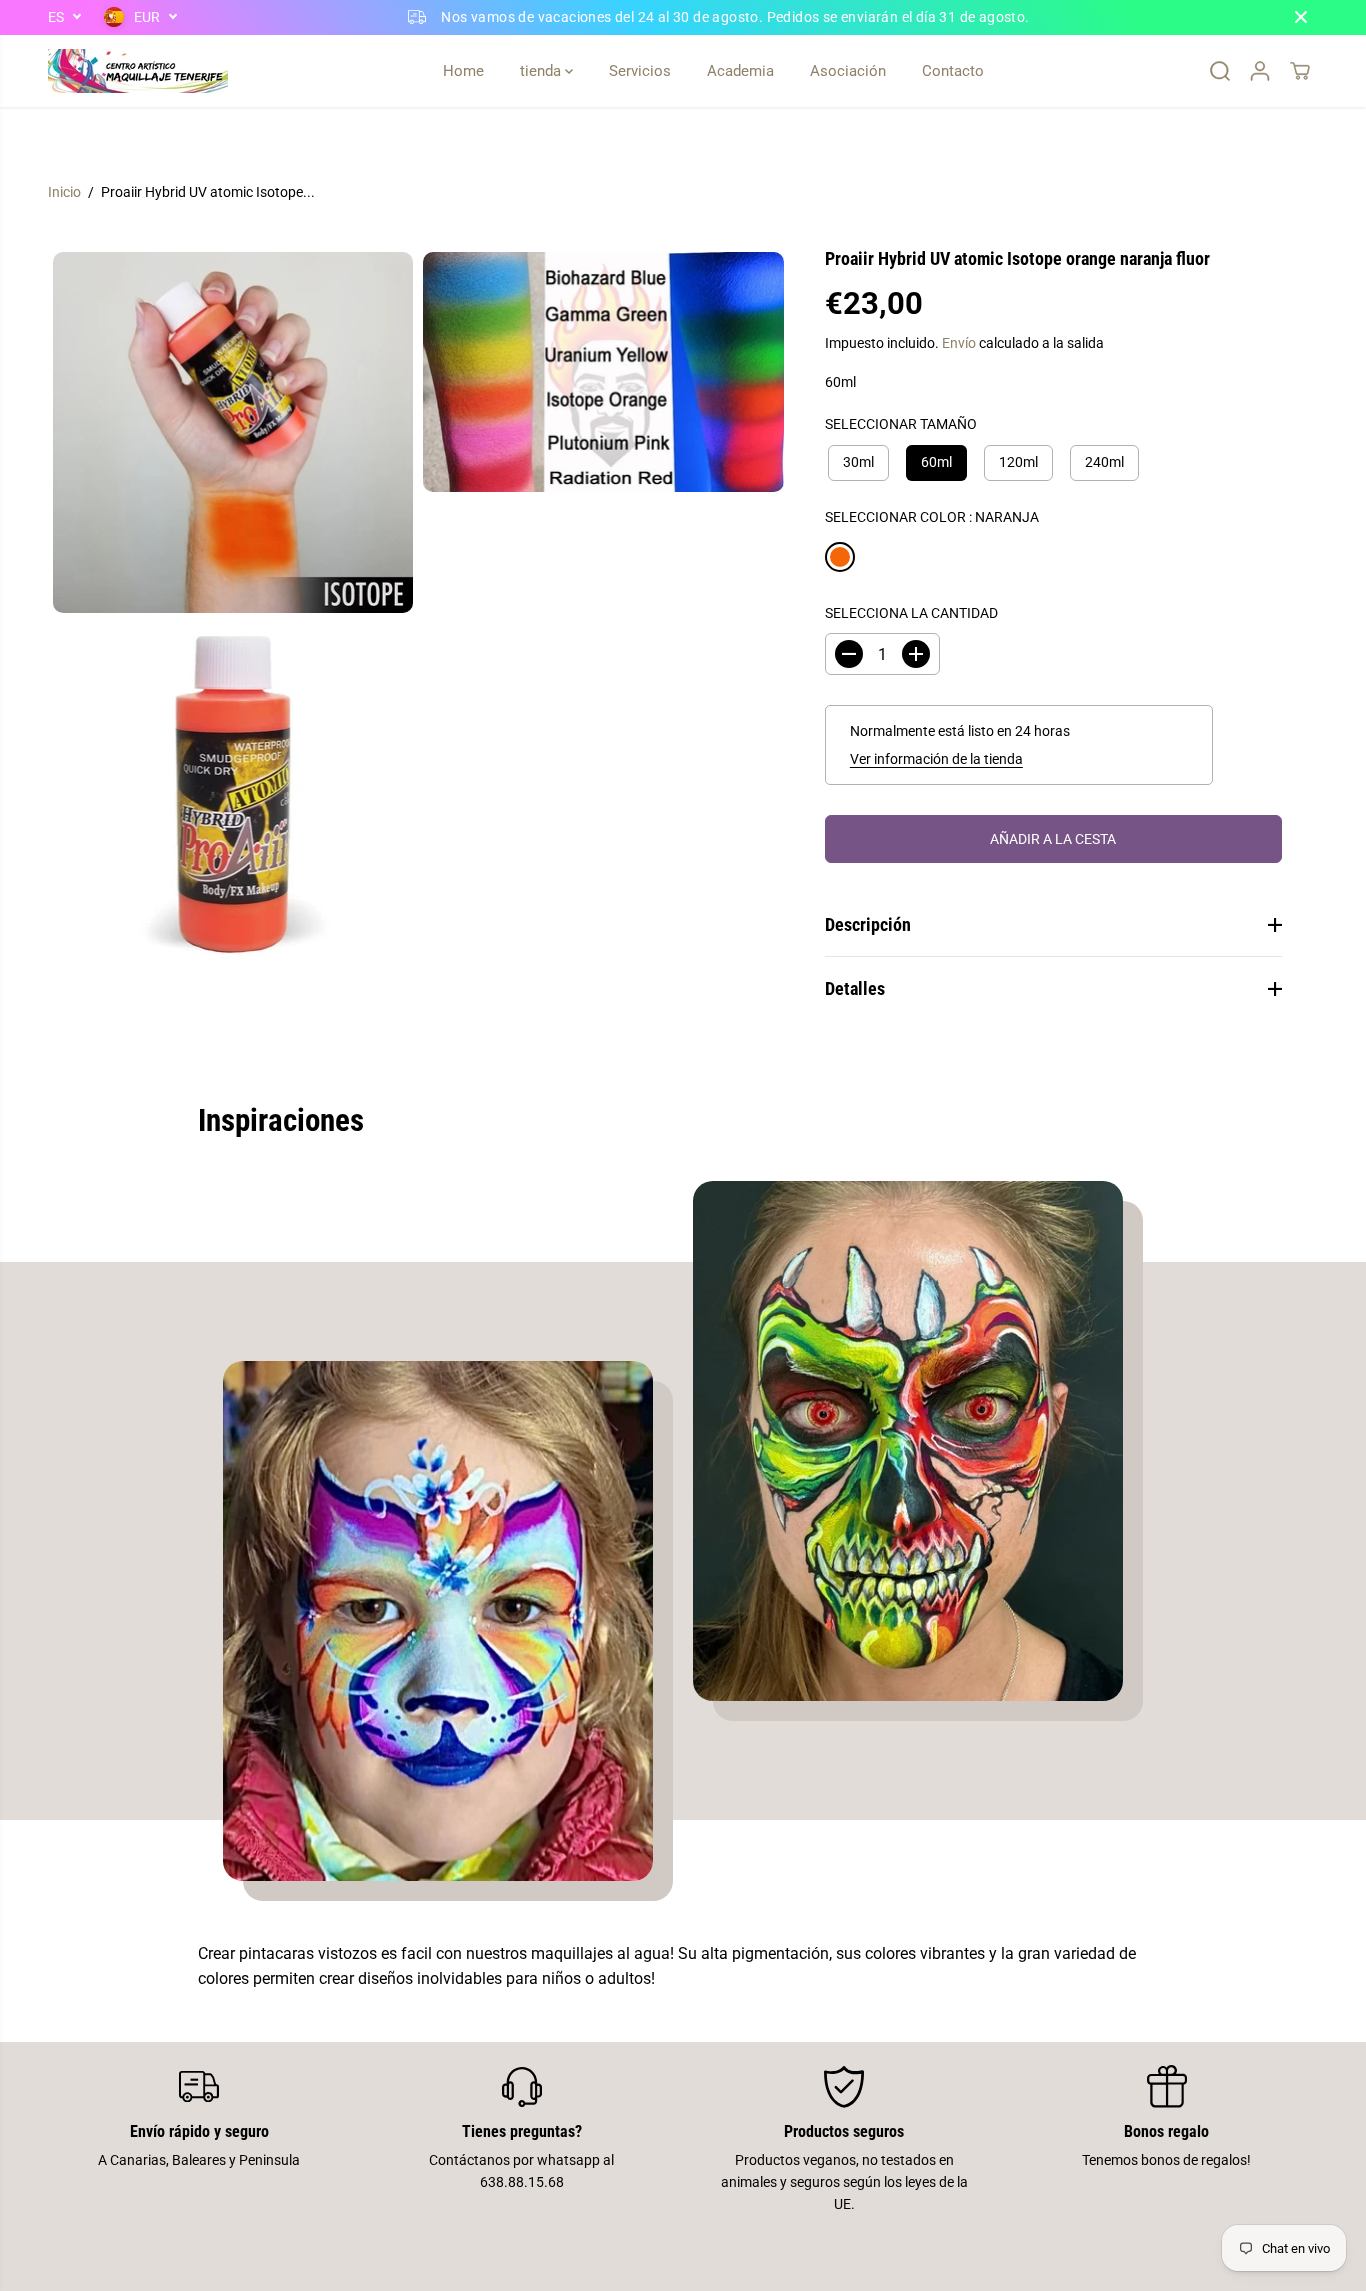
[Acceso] (1260, 71)
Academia (740, 71)
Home (463, 71)
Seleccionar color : (932, 516)
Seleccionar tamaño (901, 424)
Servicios (640, 71)
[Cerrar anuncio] (1301, 17)
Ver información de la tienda (936, 759)
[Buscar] (1220, 71)
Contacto (953, 71)
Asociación (848, 71)
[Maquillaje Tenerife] (138, 71)
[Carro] (1300, 71)
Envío (959, 343)
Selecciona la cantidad (911, 613)
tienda (542, 71)
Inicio (64, 192)
